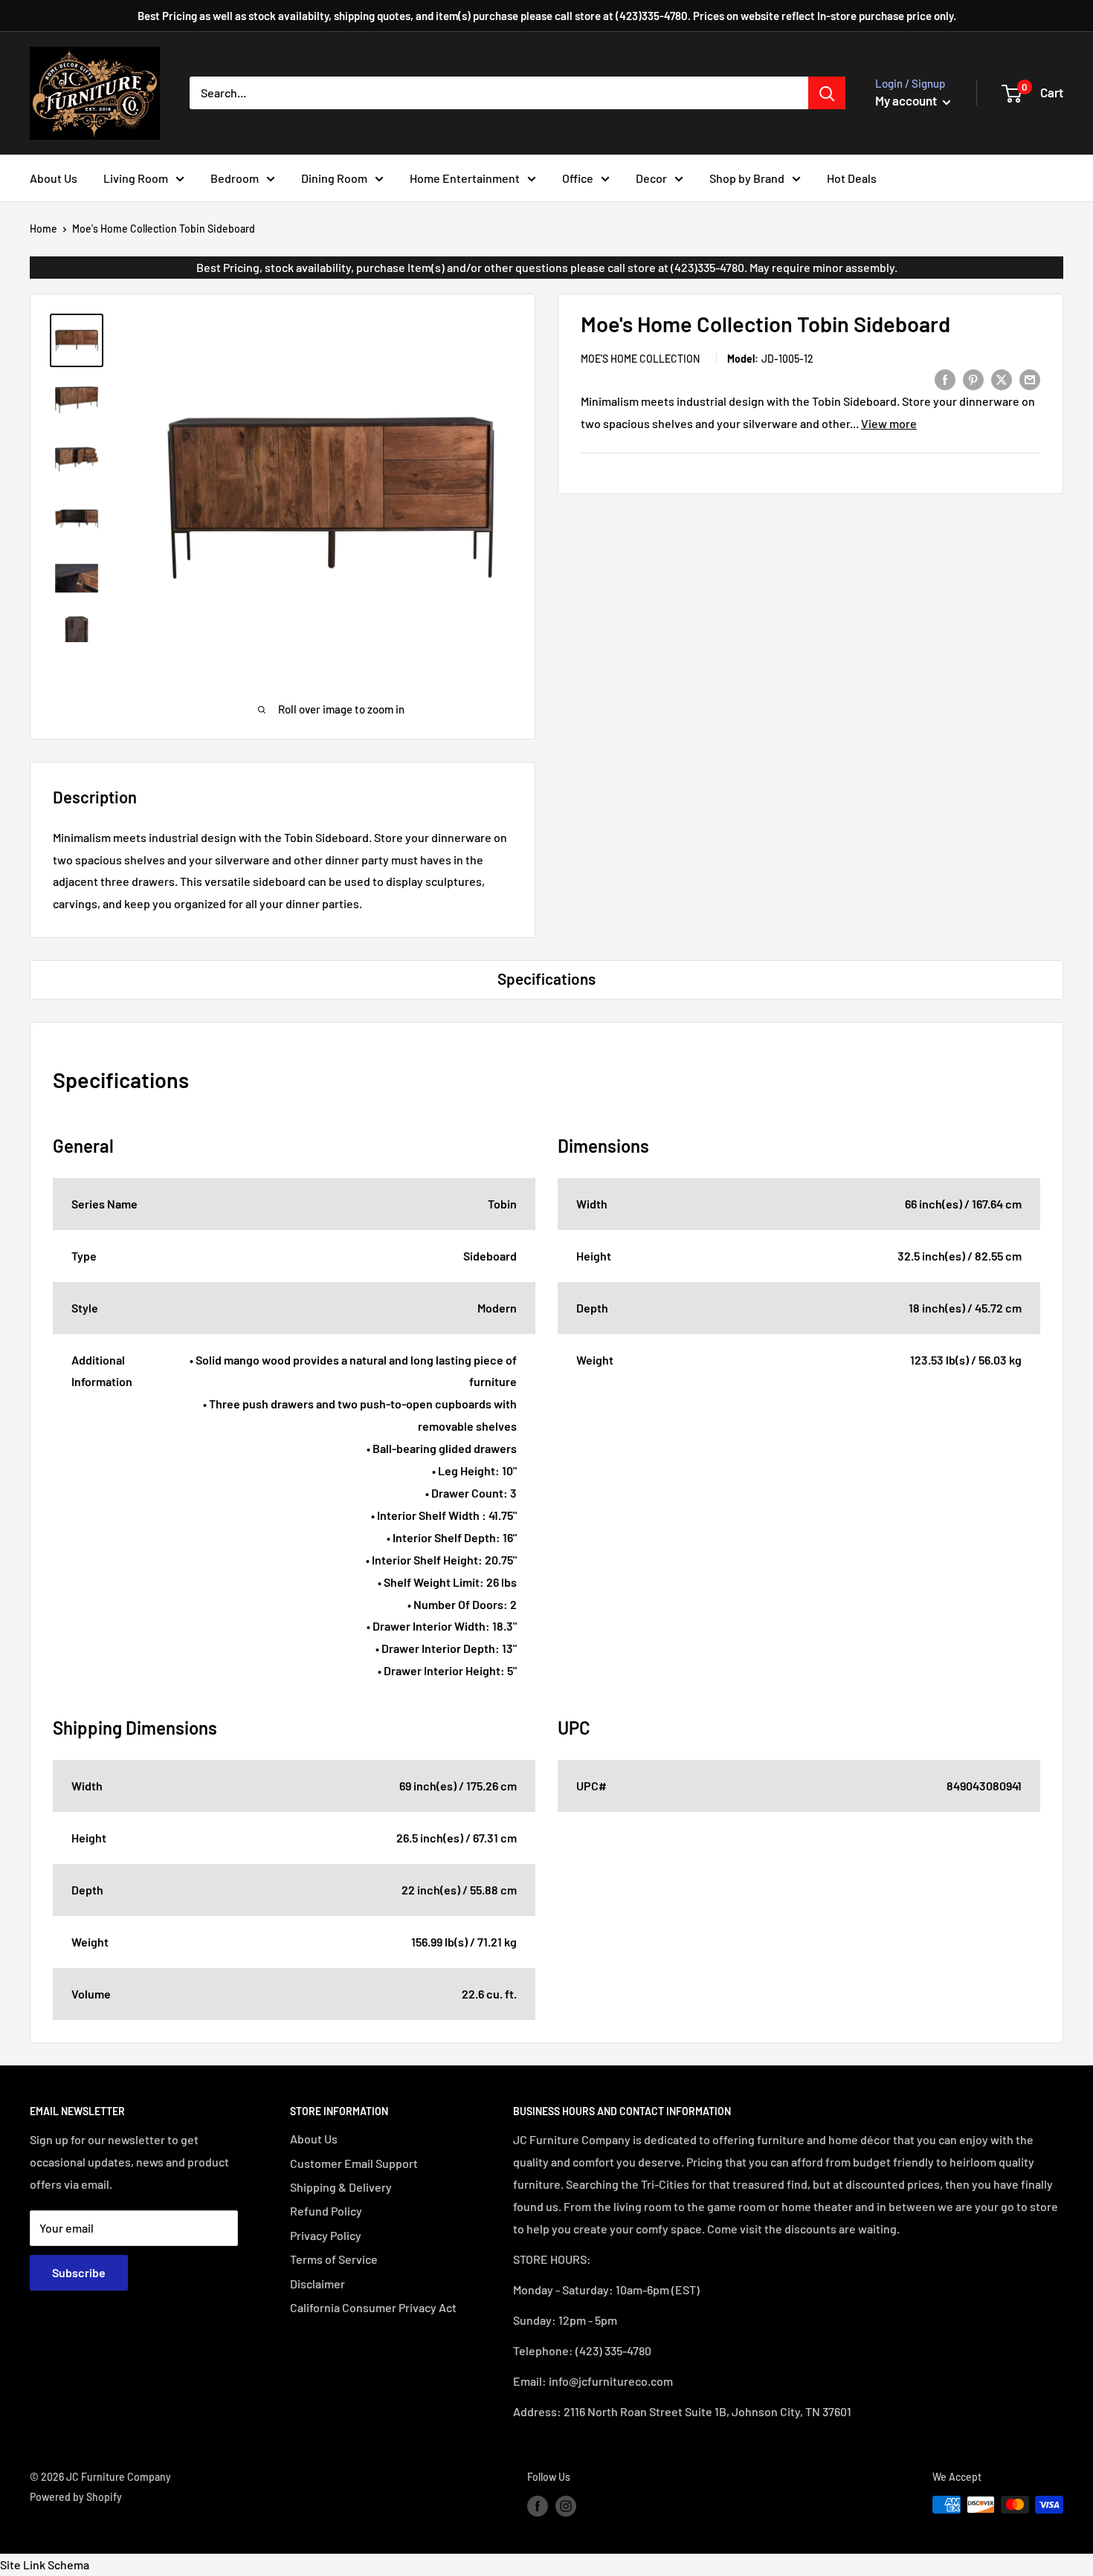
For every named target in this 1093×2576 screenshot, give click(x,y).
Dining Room (334, 178)
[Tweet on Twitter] (1002, 379)
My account (907, 100)
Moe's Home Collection (640, 359)
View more (889, 423)
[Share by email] (1030, 379)
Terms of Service (334, 2259)
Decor (651, 178)
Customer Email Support (354, 2163)
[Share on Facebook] (945, 379)
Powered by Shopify (76, 2497)
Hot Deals (852, 178)
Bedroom (235, 178)
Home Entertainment (465, 178)
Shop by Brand (747, 178)
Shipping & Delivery (341, 2187)
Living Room (136, 178)
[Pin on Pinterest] (973, 379)
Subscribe (79, 2272)
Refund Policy (326, 2211)
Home (43, 229)
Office (578, 178)
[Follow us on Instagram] (566, 2506)
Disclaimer (317, 2284)
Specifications (546, 978)
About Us (54, 178)
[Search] (827, 93)
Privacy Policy (326, 2235)
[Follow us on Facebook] (538, 2506)
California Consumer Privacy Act (373, 2307)
